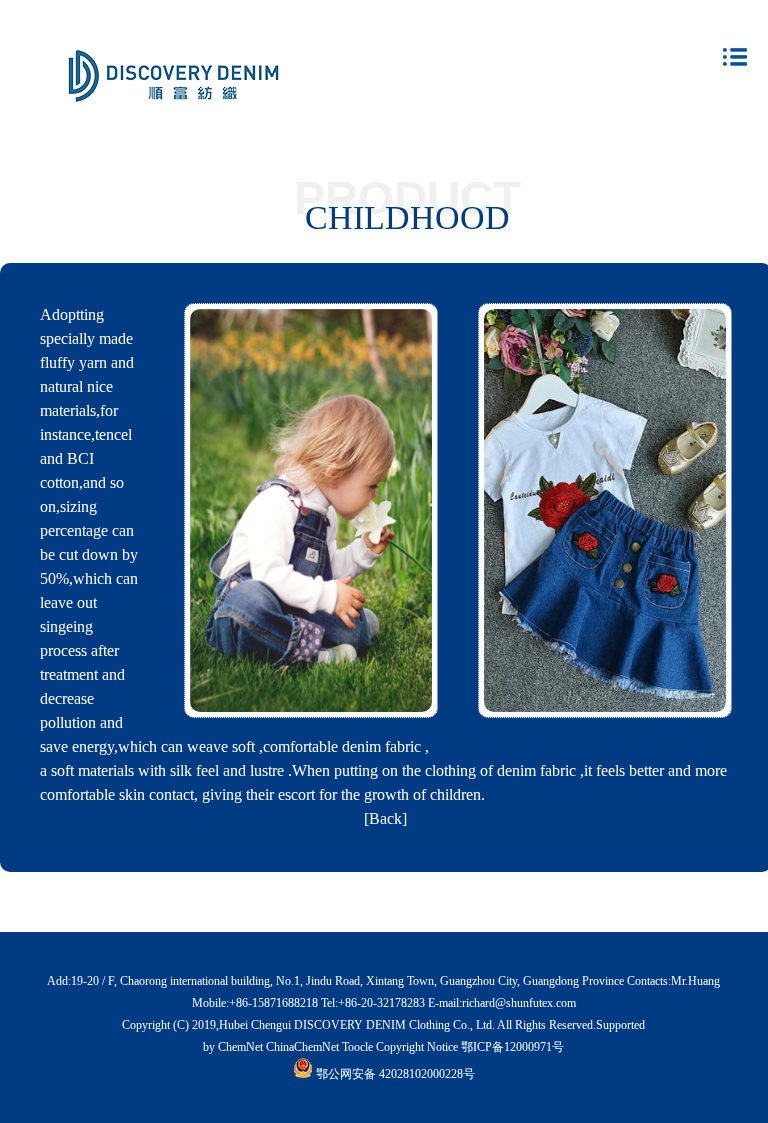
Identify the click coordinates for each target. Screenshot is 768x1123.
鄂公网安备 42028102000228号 (395, 1074)
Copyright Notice (417, 1047)
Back (385, 818)
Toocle (357, 1047)
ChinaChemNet (302, 1047)
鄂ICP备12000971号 (512, 1047)
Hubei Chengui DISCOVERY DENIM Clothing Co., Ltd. (357, 1025)
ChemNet (240, 1047)
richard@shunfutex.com (519, 1003)
